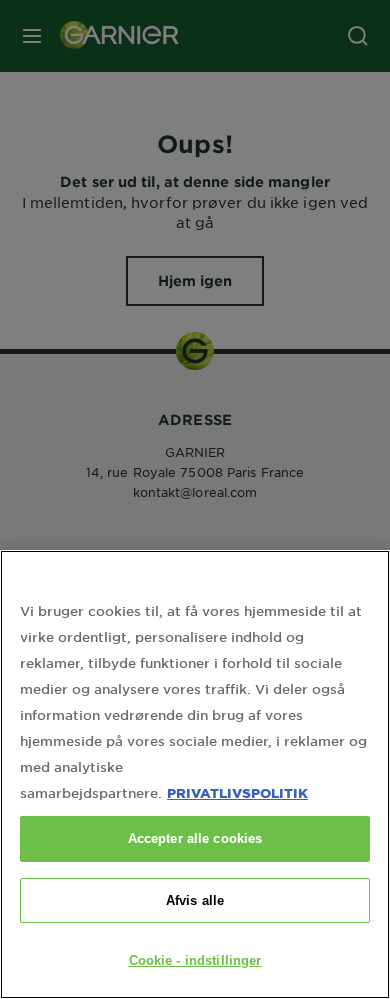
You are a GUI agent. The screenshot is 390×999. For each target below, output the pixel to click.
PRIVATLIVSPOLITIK (237, 792)
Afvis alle (195, 900)
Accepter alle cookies (195, 838)
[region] (195, 774)
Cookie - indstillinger (195, 960)
